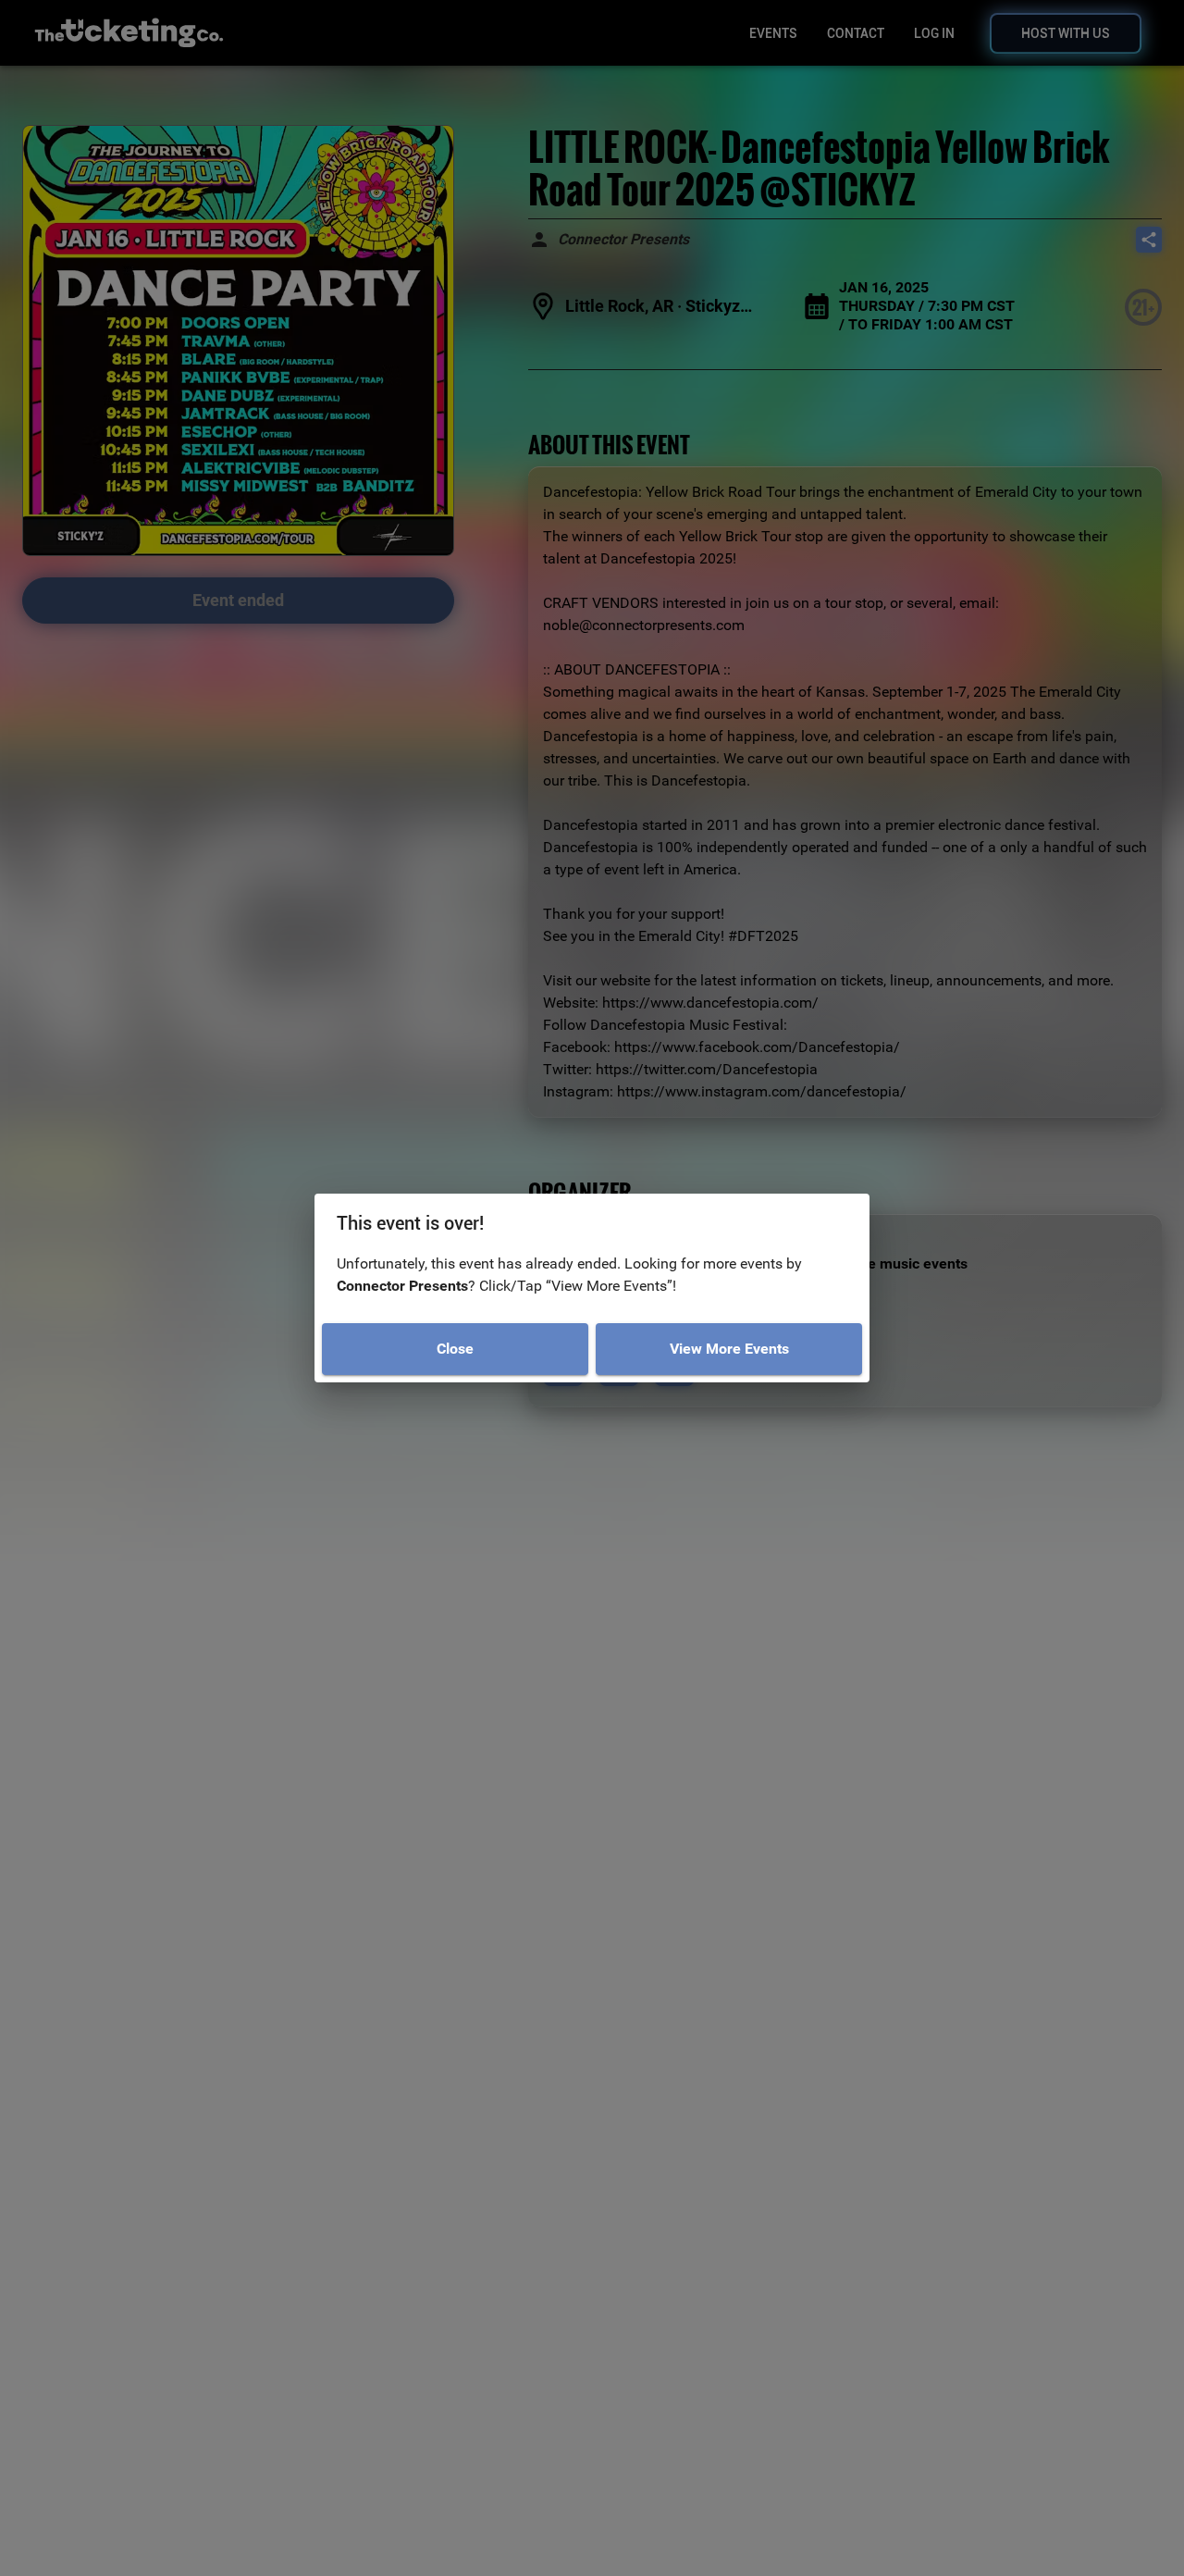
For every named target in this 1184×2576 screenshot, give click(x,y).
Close (455, 1349)
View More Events (729, 1349)
